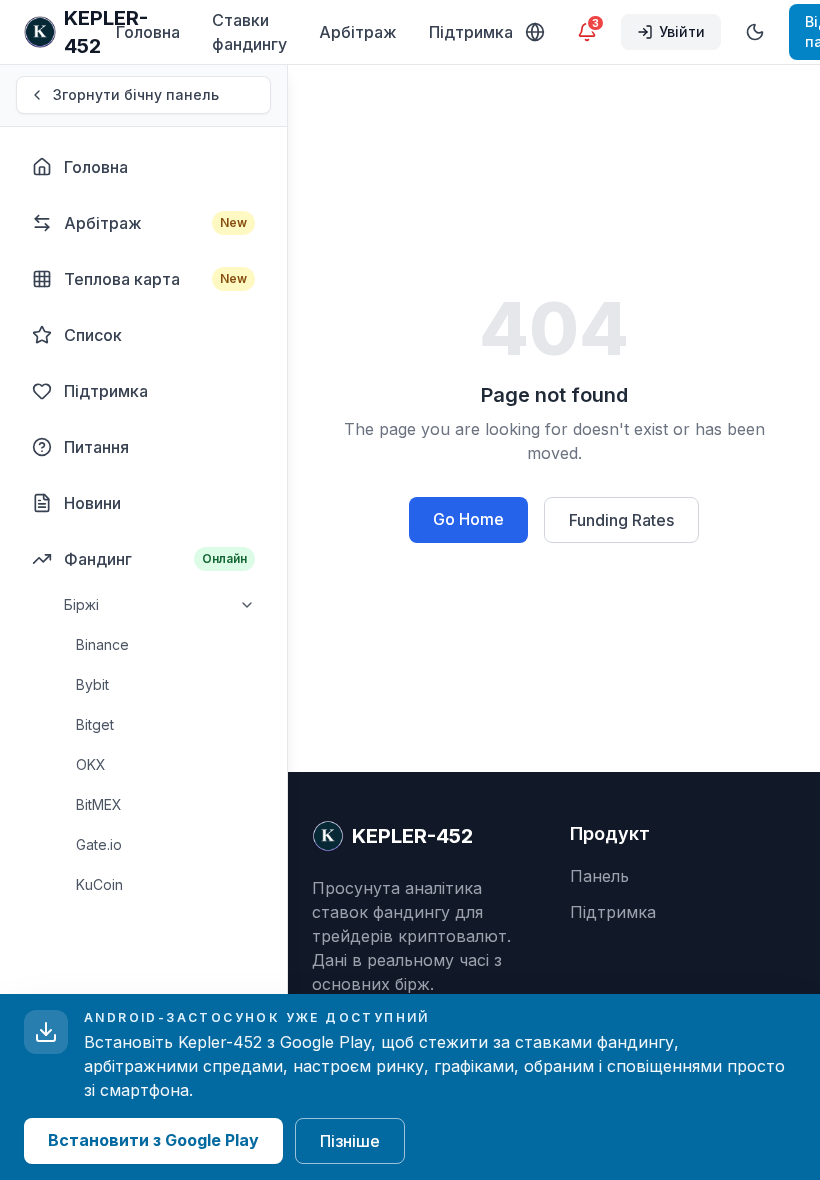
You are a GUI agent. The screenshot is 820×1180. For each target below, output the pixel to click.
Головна (148, 32)
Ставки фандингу (249, 32)
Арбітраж (358, 32)
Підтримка (471, 32)
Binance (102, 644)
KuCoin (99, 884)
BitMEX (99, 804)
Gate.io (99, 844)
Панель (599, 876)
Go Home (468, 519)
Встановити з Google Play (153, 1140)
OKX (91, 764)
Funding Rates (621, 520)
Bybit (92, 684)
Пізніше (350, 1141)
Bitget (95, 724)
